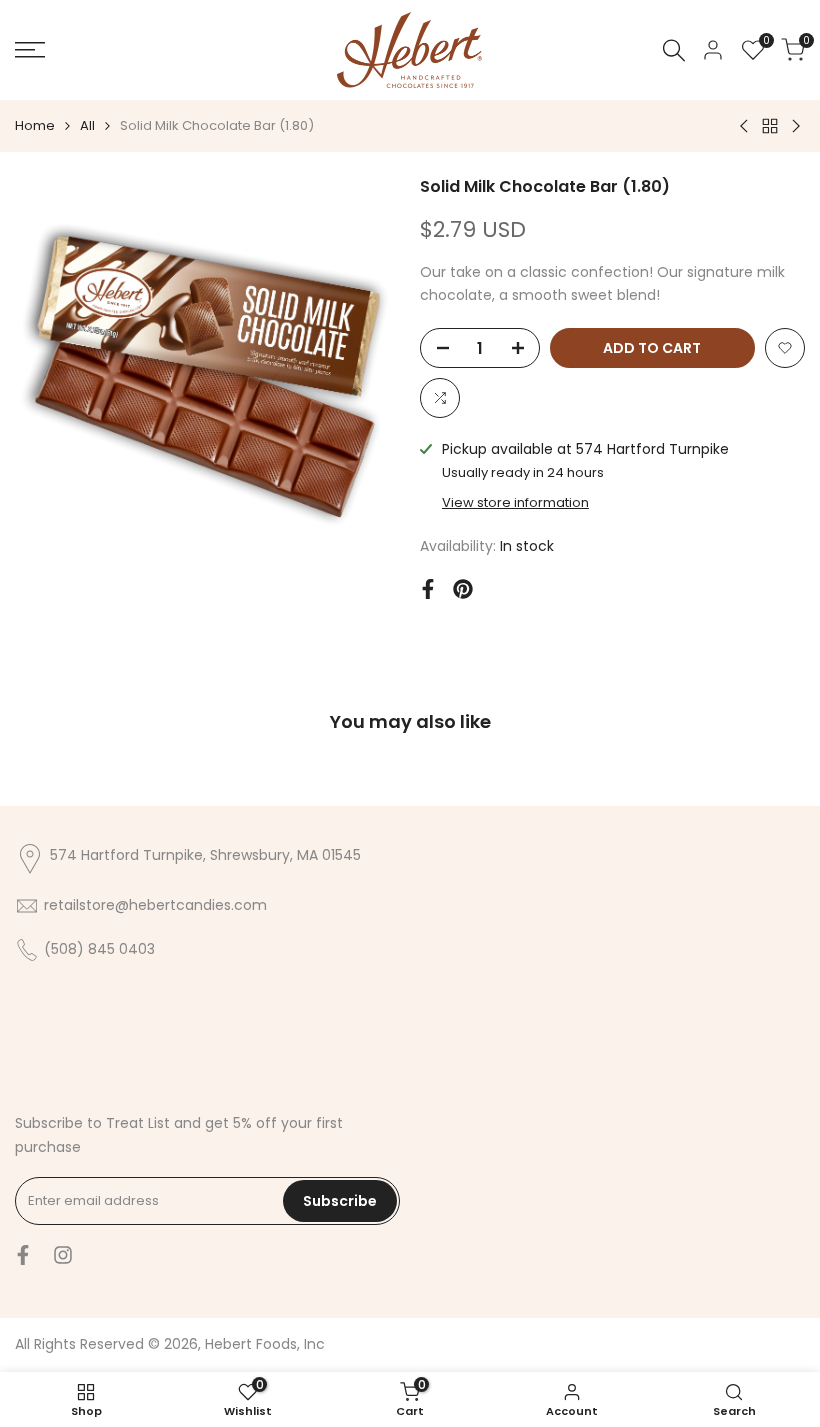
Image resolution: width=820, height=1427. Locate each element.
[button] (785, 348)
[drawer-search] (674, 50)
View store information (515, 502)
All (87, 125)
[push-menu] (30, 50)
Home (35, 125)
